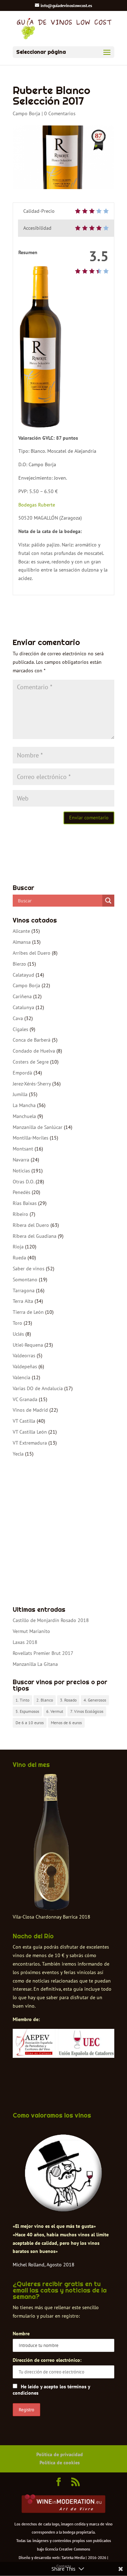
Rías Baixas (25, 1203)
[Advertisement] (64, 1532)
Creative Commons (75, 2549)
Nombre (21, 2334)
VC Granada (25, 1399)
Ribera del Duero (31, 1225)
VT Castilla (24, 1421)
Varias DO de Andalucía (38, 1388)
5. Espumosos (27, 1711)
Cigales (20, 1029)
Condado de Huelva (34, 1051)
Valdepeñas (25, 1366)
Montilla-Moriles (31, 1138)
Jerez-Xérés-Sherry (32, 1084)
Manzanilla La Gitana (35, 1664)
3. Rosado (68, 1700)
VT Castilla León (30, 1432)
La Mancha (24, 1105)
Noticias (21, 1171)
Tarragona (24, 1290)
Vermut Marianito (31, 1631)
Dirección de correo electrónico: (47, 2360)
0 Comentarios (60, 113)
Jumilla (20, 1094)
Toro (17, 1323)
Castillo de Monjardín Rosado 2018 (51, 1620)
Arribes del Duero (32, 953)
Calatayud (23, 975)
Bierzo (19, 964)
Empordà (22, 1073)
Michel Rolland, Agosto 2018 (44, 2265)
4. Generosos (95, 1700)
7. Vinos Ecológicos (87, 1711)
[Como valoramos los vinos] (64, 2208)
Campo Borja (26, 113)
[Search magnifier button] (108, 901)
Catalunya (23, 1007)
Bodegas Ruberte (37, 505)
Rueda (19, 1258)
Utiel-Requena (28, 1345)
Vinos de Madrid (30, 1410)
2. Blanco (45, 1700)
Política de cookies (60, 2463)
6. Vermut (55, 1711)
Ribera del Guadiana (35, 1236)
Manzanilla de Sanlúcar (38, 1127)
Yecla (18, 1454)
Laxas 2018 (25, 1642)
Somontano (25, 1280)
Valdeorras (24, 1356)
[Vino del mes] (52, 1842)
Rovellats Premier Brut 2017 (43, 1653)
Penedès (22, 1192)
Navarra (21, 1160)
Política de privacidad (60, 2454)
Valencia (22, 1377)
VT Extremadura (30, 1443)
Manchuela (24, 1116)
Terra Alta (23, 1301)
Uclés (18, 1334)
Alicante (21, 931)
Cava (18, 1018)
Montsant (23, 1149)
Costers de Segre (31, 1062)
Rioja (18, 1247)
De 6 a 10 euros (30, 1723)
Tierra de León (28, 1312)
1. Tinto (22, 1700)
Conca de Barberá (32, 1040)
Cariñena (22, 996)
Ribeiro (20, 1214)
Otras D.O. (23, 1182)
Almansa (22, 942)
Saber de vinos (29, 1269)
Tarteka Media (73, 2558)
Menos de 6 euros (66, 1723)
